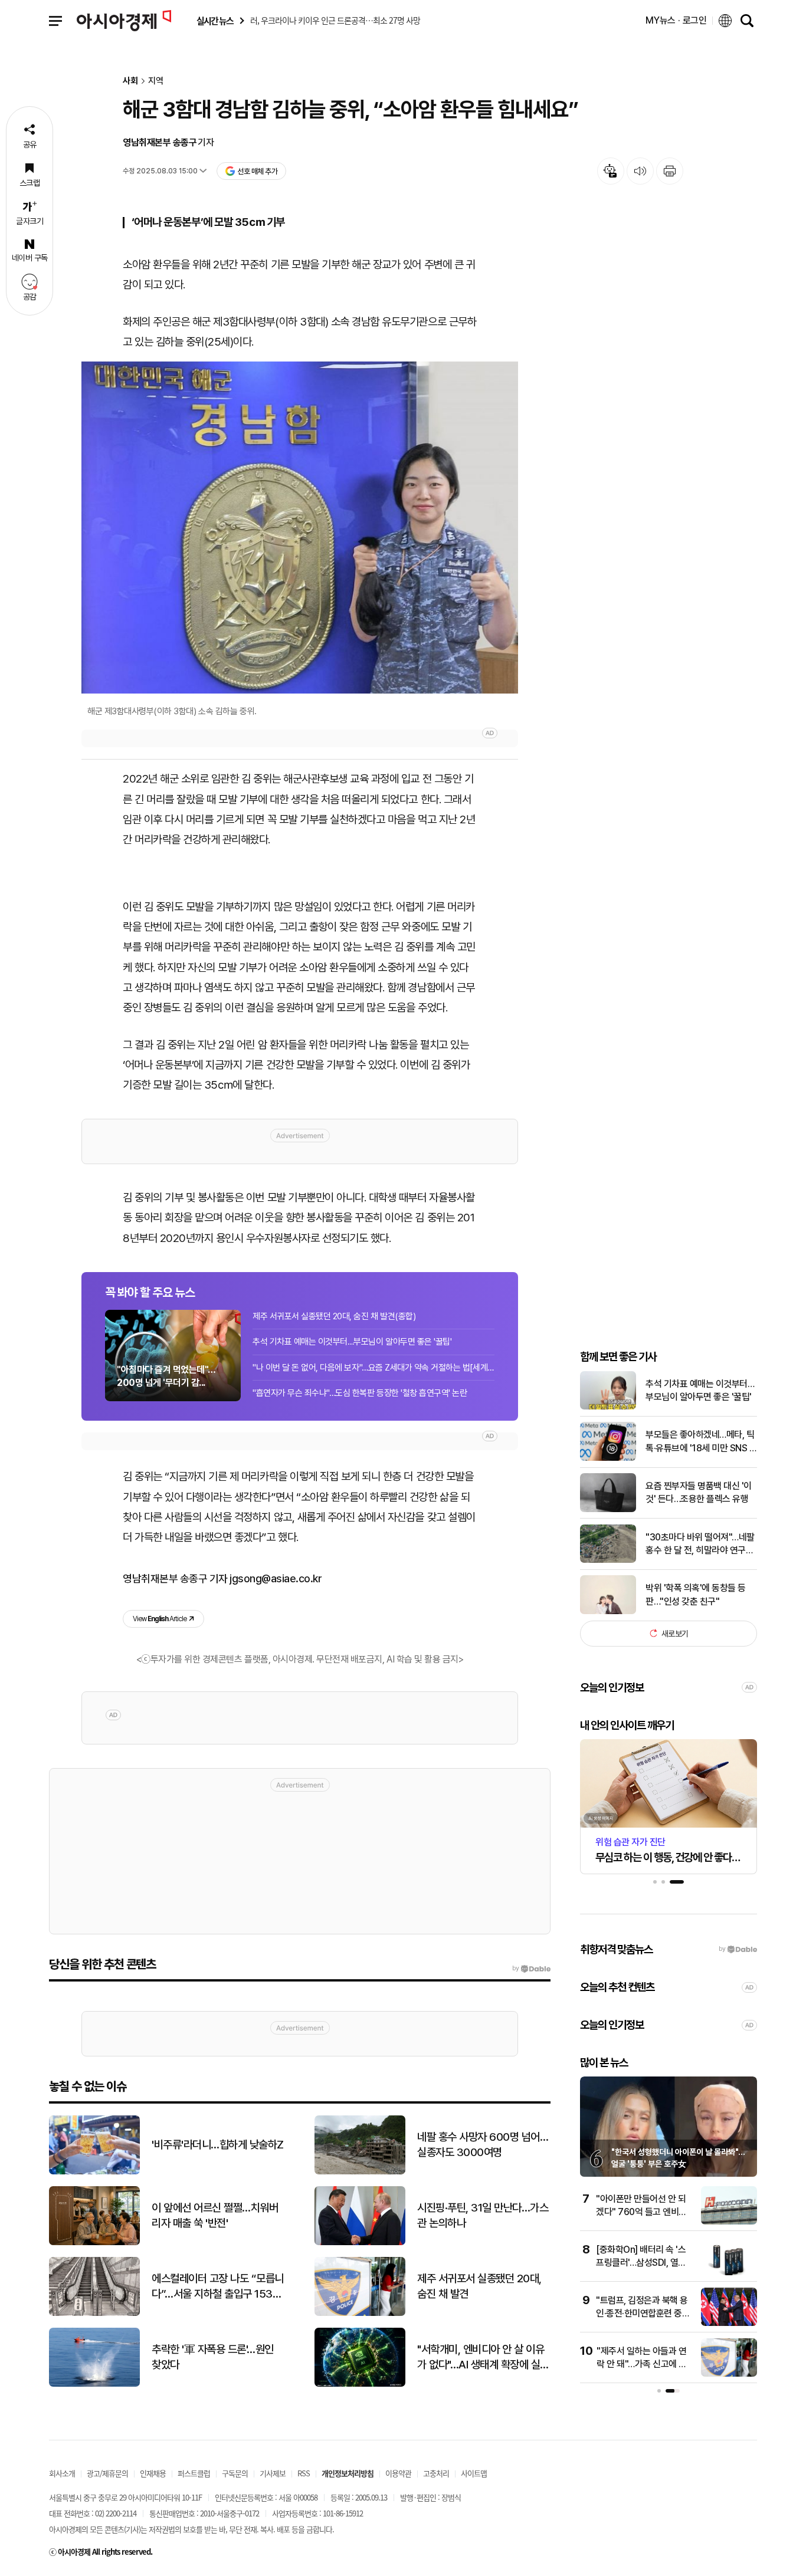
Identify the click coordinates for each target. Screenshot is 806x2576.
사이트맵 (474, 2473)
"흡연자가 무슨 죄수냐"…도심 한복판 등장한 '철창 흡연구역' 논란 (360, 1393)
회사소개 (62, 2473)
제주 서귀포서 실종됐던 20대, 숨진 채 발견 (479, 2286)
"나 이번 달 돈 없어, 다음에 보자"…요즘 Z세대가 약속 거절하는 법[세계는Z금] (373, 1368)
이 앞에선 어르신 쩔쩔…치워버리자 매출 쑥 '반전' (215, 2216)
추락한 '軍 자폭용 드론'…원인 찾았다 (213, 2357)
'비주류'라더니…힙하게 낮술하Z (218, 2145)
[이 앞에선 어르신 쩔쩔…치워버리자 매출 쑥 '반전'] (94, 2242)
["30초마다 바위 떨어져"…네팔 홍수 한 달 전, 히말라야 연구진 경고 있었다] (608, 1560)
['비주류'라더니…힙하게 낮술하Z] (94, 2172)
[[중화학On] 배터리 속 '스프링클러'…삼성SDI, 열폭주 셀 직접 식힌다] (729, 2273)
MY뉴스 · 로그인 (676, 20)
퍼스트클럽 (194, 2473)
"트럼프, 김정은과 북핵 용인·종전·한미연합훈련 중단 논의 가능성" (643, 2314)
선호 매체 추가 (257, 171)
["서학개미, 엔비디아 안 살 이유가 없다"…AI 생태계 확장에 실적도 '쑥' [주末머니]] (360, 2384)
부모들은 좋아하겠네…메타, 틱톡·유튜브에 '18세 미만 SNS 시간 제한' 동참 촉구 (701, 1442)
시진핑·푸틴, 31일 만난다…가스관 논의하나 (483, 2216)
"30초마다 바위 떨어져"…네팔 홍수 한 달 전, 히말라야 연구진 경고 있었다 (700, 1544)
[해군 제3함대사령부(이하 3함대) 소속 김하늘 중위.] (300, 528)
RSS (304, 2473)
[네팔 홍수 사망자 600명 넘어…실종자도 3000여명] (360, 2172)
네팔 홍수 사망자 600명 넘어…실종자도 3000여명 (483, 2145)
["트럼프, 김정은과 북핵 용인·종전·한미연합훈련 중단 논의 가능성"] (729, 2323)
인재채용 (153, 2473)
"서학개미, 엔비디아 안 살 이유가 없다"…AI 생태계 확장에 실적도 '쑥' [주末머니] (483, 2358)
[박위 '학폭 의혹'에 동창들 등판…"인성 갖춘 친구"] (608, 1611)
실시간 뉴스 (215, 21)
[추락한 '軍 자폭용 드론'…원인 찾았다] (94, 2384)
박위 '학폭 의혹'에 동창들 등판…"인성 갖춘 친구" (696, 1594)
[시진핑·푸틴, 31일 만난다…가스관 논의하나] (360, 2242)
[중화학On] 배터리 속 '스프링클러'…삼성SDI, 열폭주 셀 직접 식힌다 (641, 2263)
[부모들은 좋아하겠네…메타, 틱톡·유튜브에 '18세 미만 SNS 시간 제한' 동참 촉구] (608, 1458)
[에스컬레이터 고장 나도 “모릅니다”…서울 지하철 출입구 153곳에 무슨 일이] (94, 2313)
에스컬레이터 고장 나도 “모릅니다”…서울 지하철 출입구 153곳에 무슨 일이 (218, 2287)
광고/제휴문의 (107, 2473)
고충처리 (436, 2473)
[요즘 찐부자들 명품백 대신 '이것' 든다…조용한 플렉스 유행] (608, 1509)
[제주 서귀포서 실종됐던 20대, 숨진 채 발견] (360, 2313)
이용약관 (398, 2473)
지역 (156, 81)
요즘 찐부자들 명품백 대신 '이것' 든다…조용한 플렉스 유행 (699, 1492)
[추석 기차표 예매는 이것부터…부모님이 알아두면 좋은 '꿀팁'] (608, 1407)
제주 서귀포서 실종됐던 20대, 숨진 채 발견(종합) (334, 1316)
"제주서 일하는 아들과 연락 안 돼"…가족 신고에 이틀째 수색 (642, 2364)
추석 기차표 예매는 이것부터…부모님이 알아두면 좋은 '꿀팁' (352, 1342)
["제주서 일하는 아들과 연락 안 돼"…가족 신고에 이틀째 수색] (729, 2374)
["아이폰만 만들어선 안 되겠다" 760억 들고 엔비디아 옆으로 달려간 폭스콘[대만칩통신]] (729, 2222)
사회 (130, 81)
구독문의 (235, 2473)
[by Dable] (531, 1969)
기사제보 (273, 2473)
